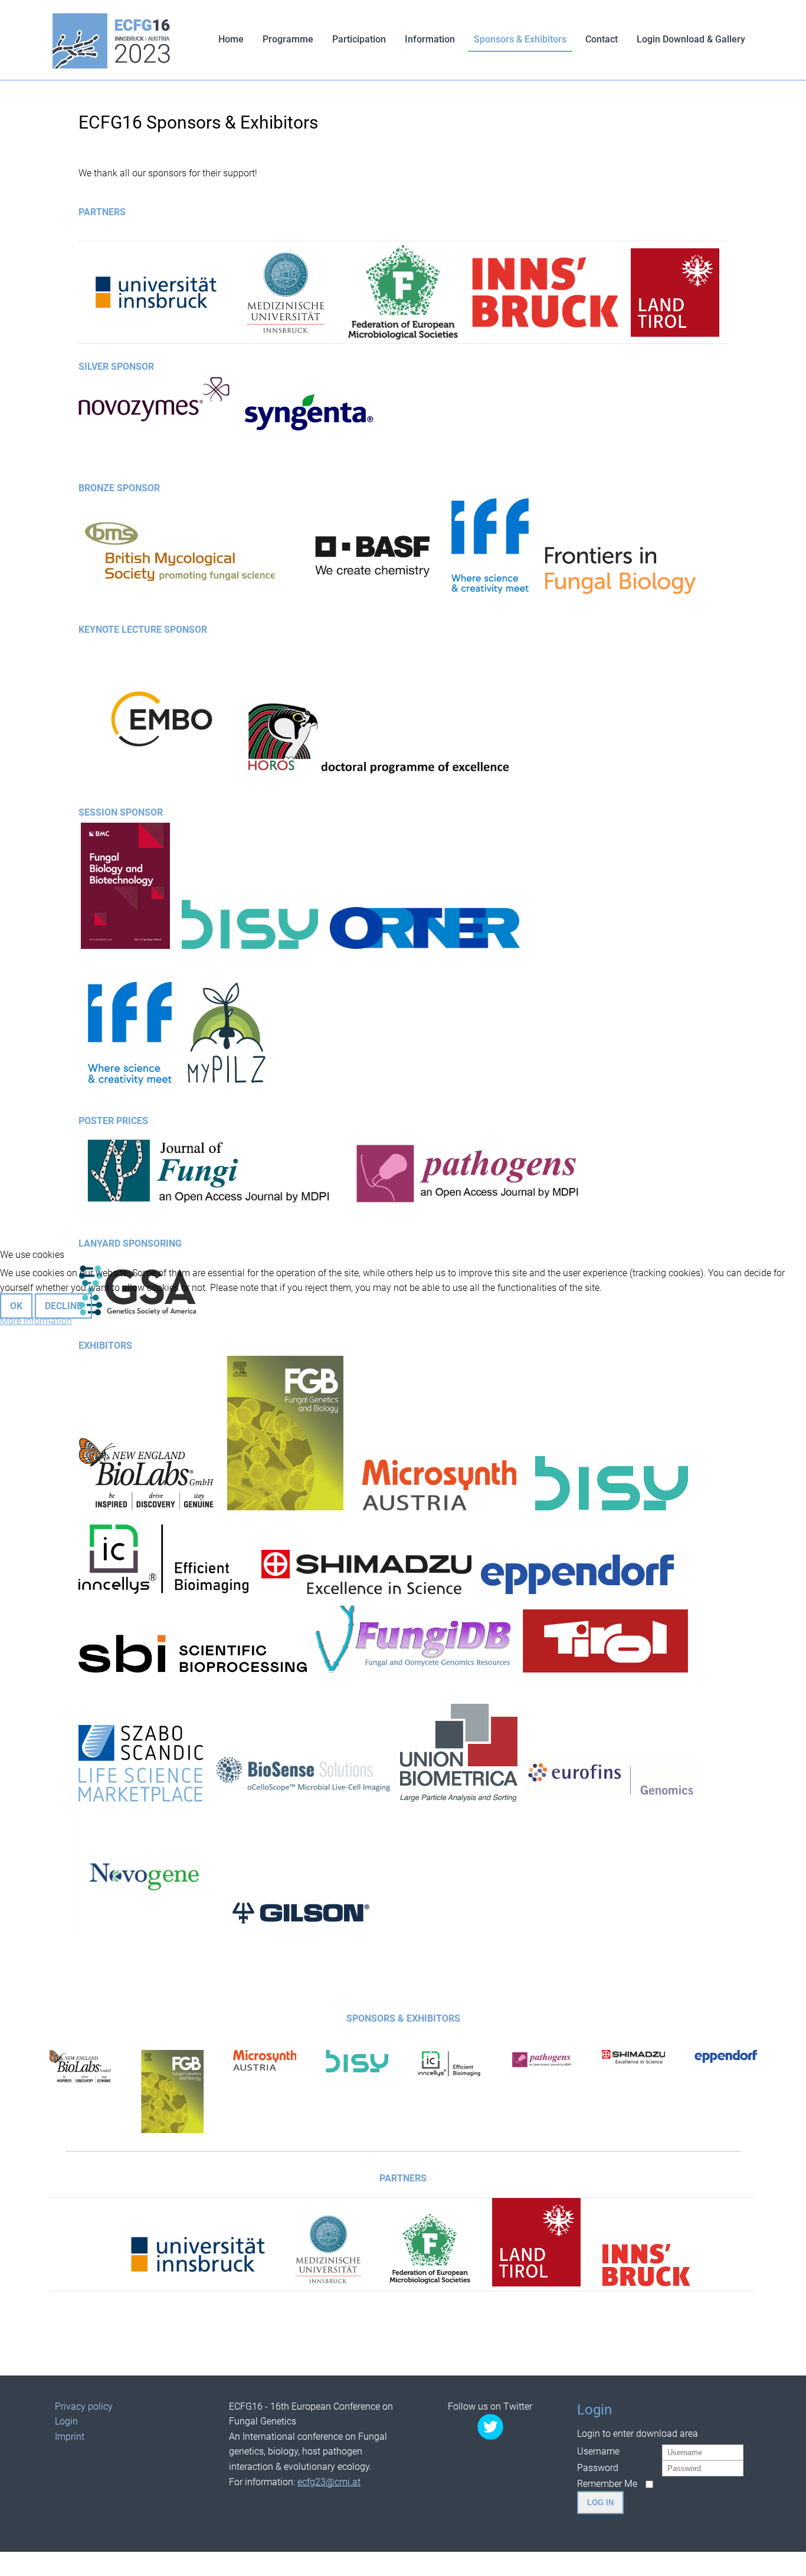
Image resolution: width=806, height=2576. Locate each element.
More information (36, 1321)
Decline (63, 1306)
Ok (16, 1306)
